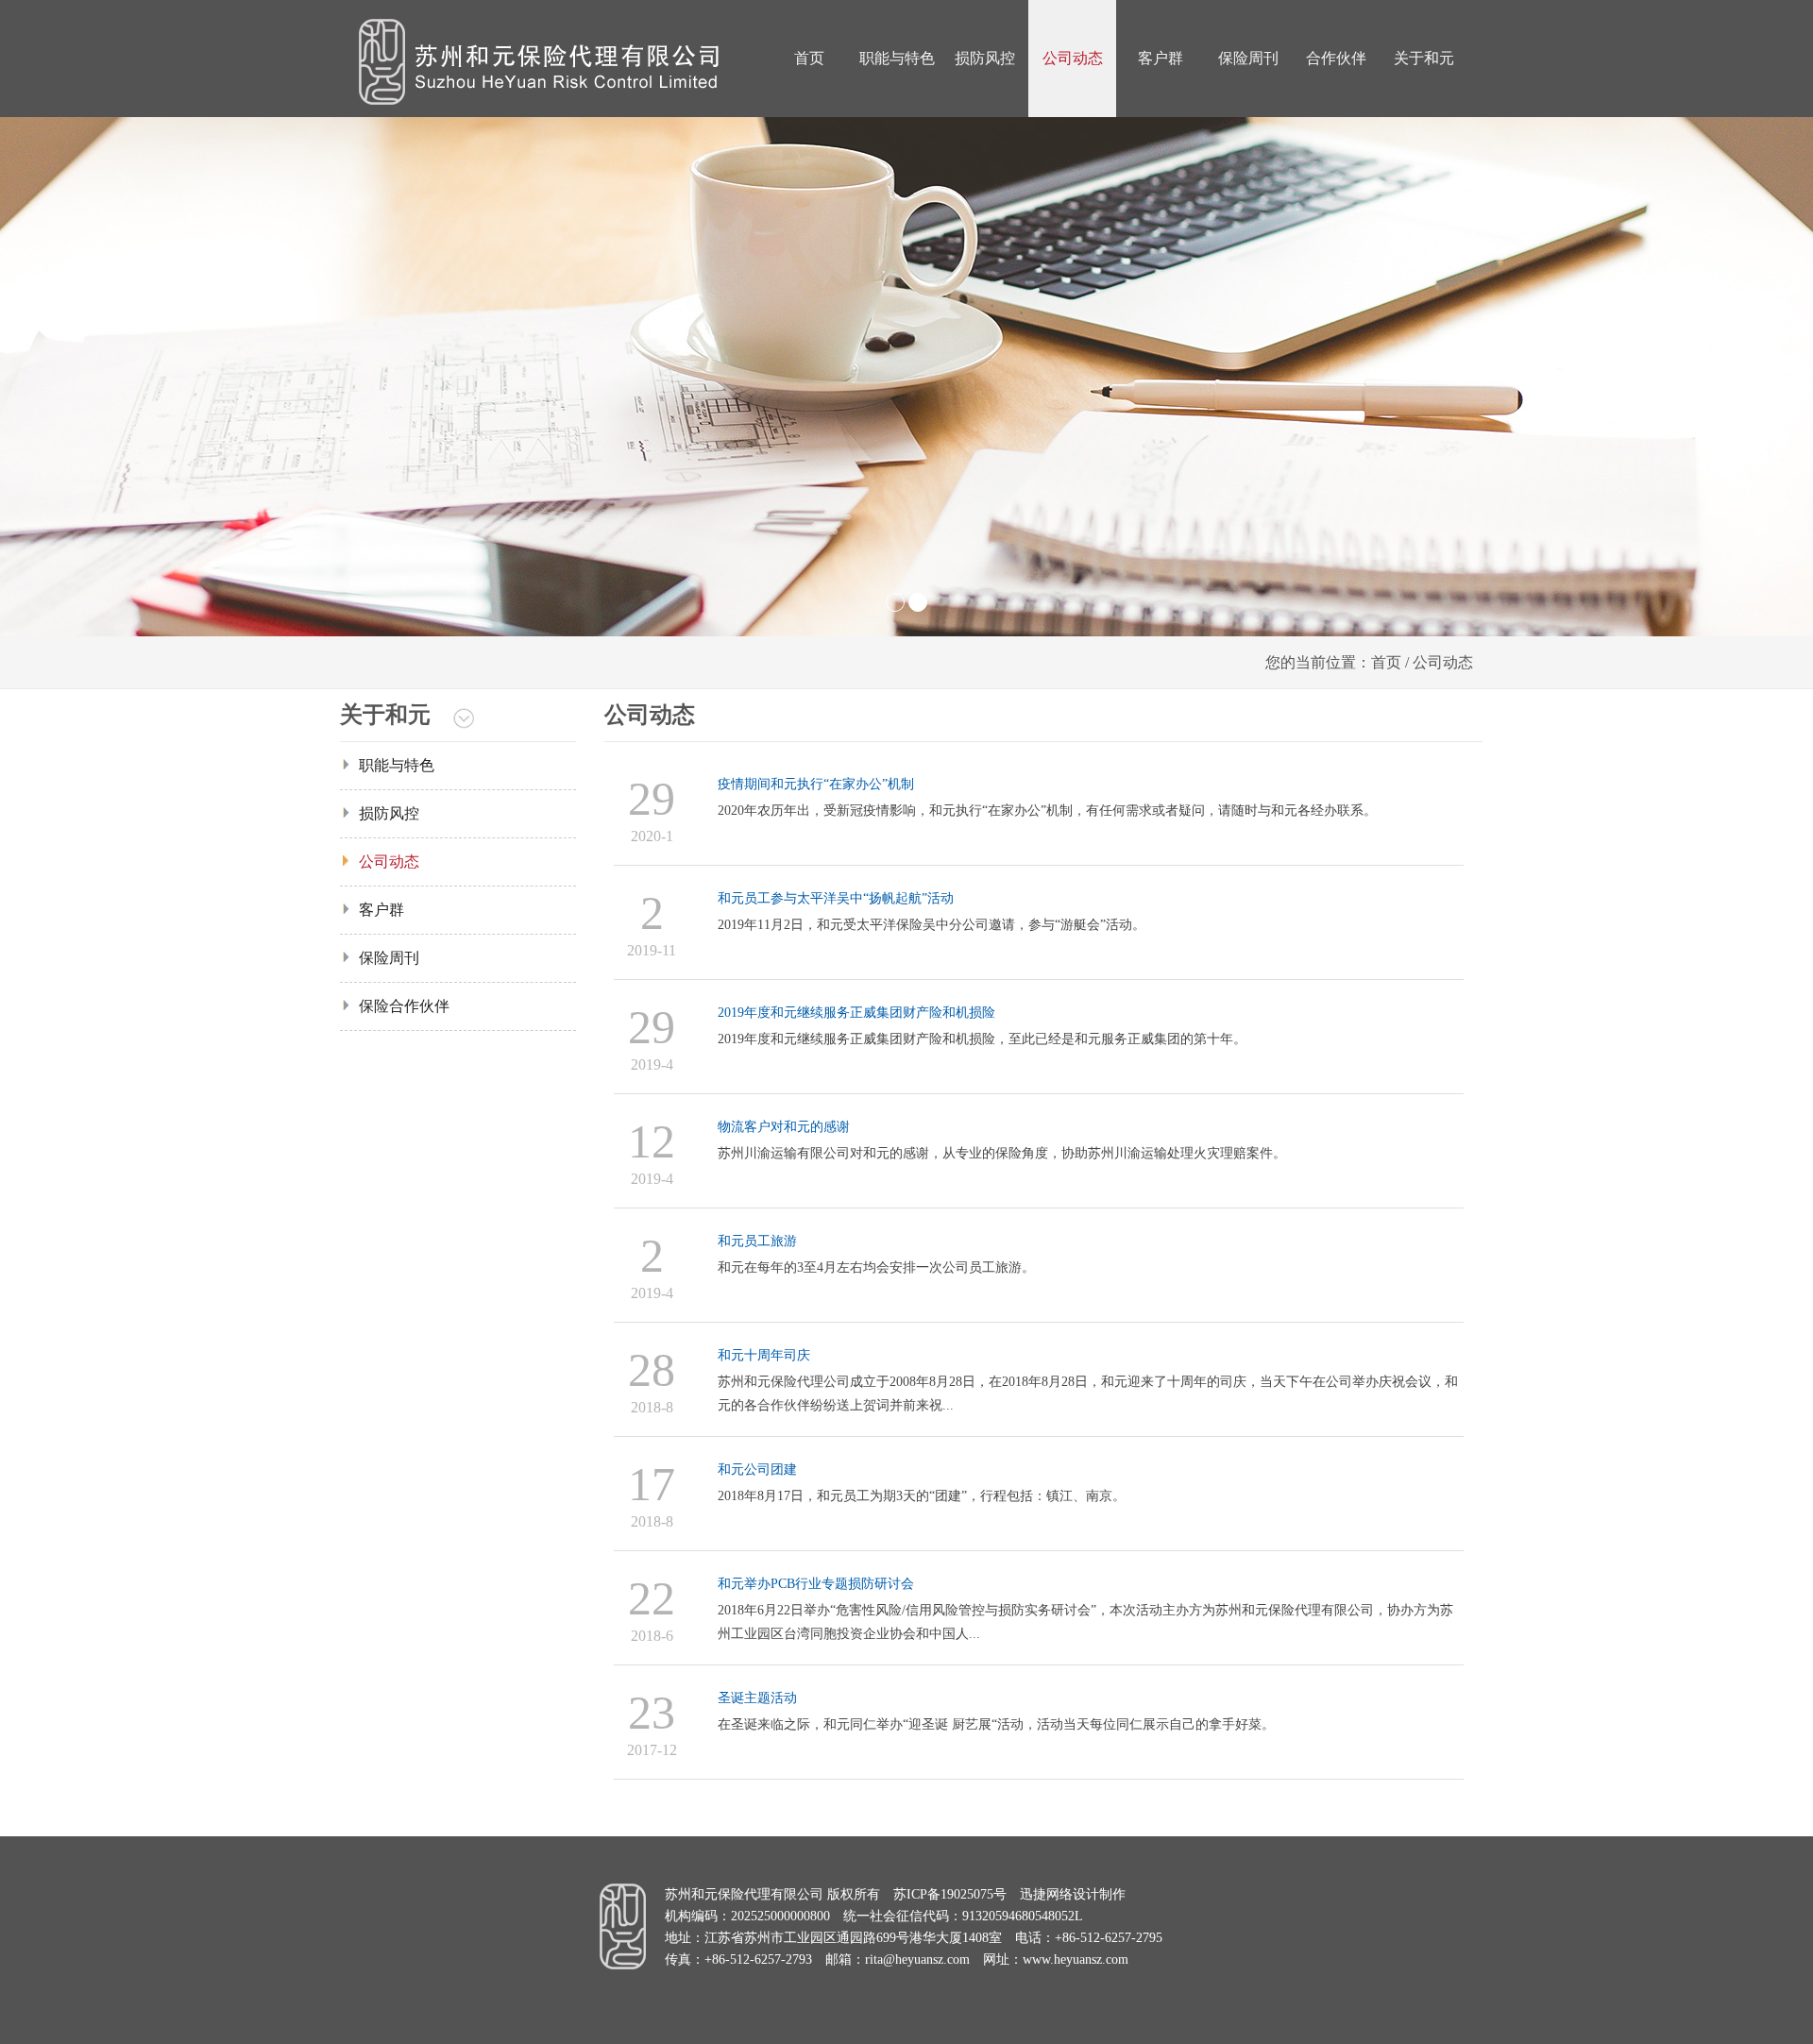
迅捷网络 (1046, 1894)
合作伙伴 (1336, 58)
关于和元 (1424, 58)
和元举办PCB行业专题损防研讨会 (816, 1584)
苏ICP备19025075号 (950, 1894)
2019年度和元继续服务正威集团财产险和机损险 (856, 1013)
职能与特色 (897, 58)
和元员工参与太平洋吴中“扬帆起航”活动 (836, 898)
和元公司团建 (757, 1470)
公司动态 (1073, 58)
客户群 (1161, 58)
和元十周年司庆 (764, 1355)
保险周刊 (1248, 58)
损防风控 (985, 58)
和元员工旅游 (757, 1241)
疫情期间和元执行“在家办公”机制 (816, 784)
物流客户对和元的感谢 (784, 1127)
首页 (809, 58)
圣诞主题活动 (757, 1698)
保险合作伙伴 (404, 1006)
